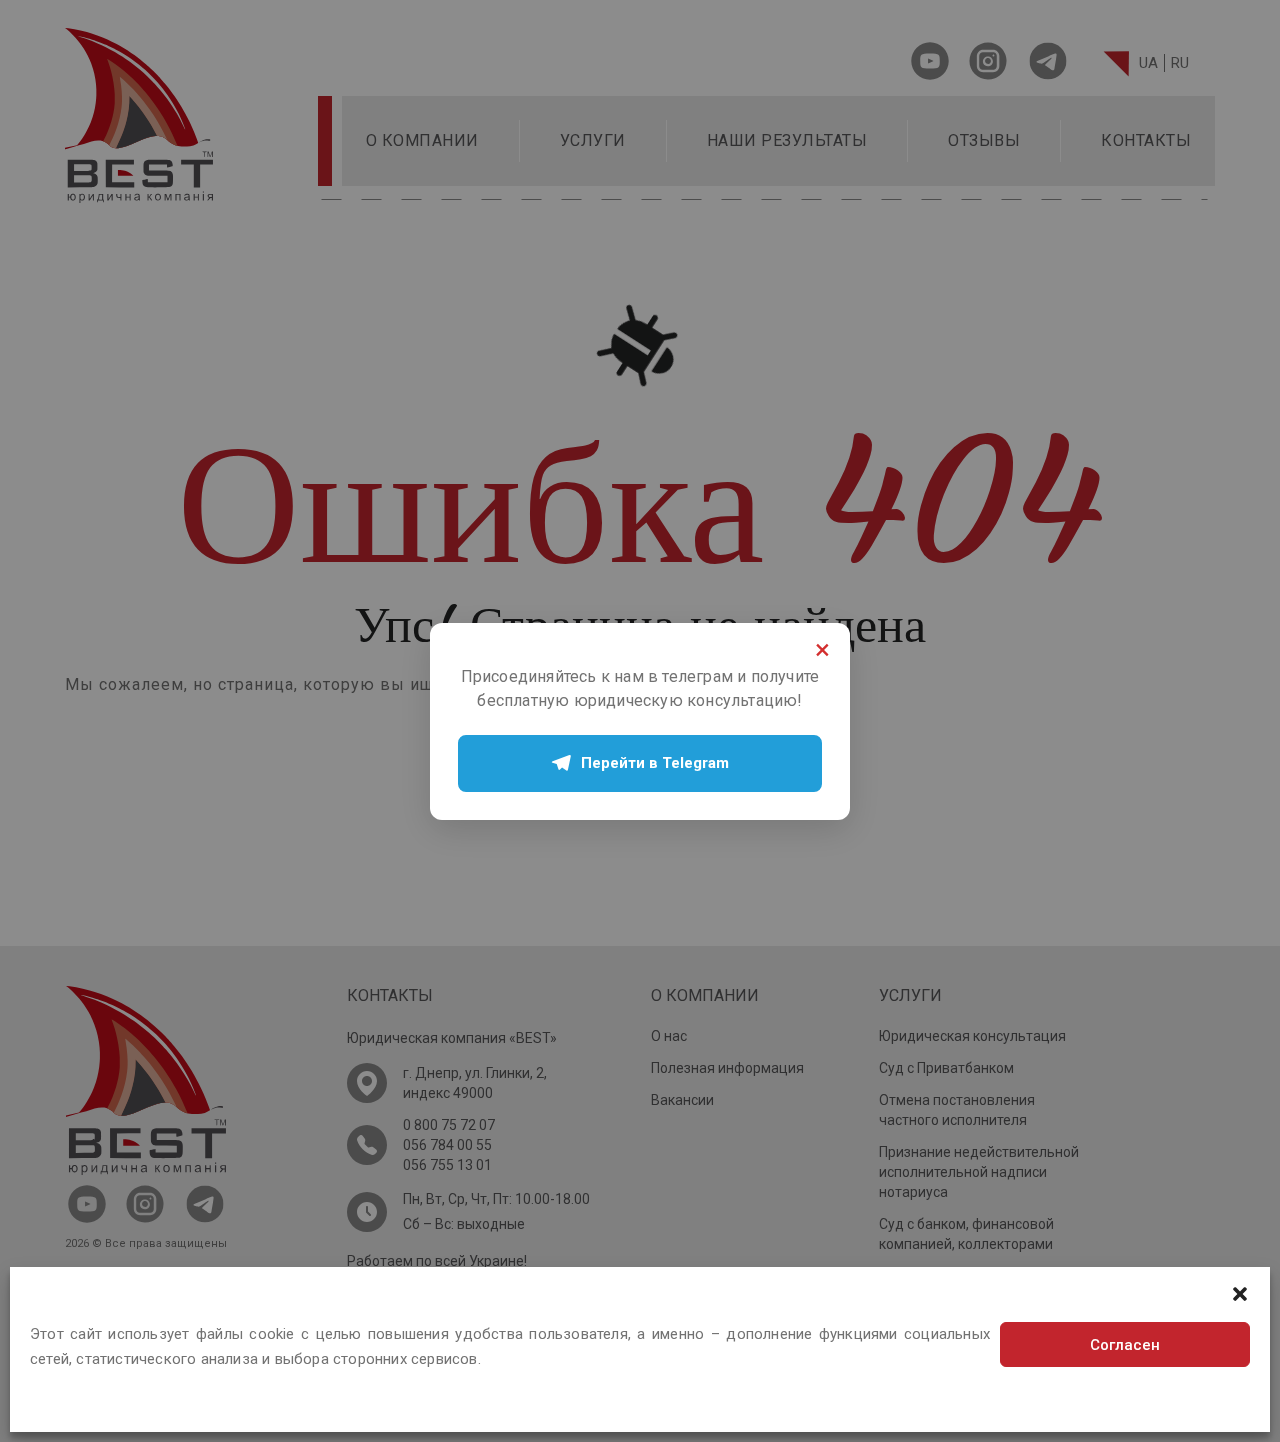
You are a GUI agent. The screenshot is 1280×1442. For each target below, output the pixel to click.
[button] (1240, 1292)
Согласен (1125, 1345)
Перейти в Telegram (655, 763)
